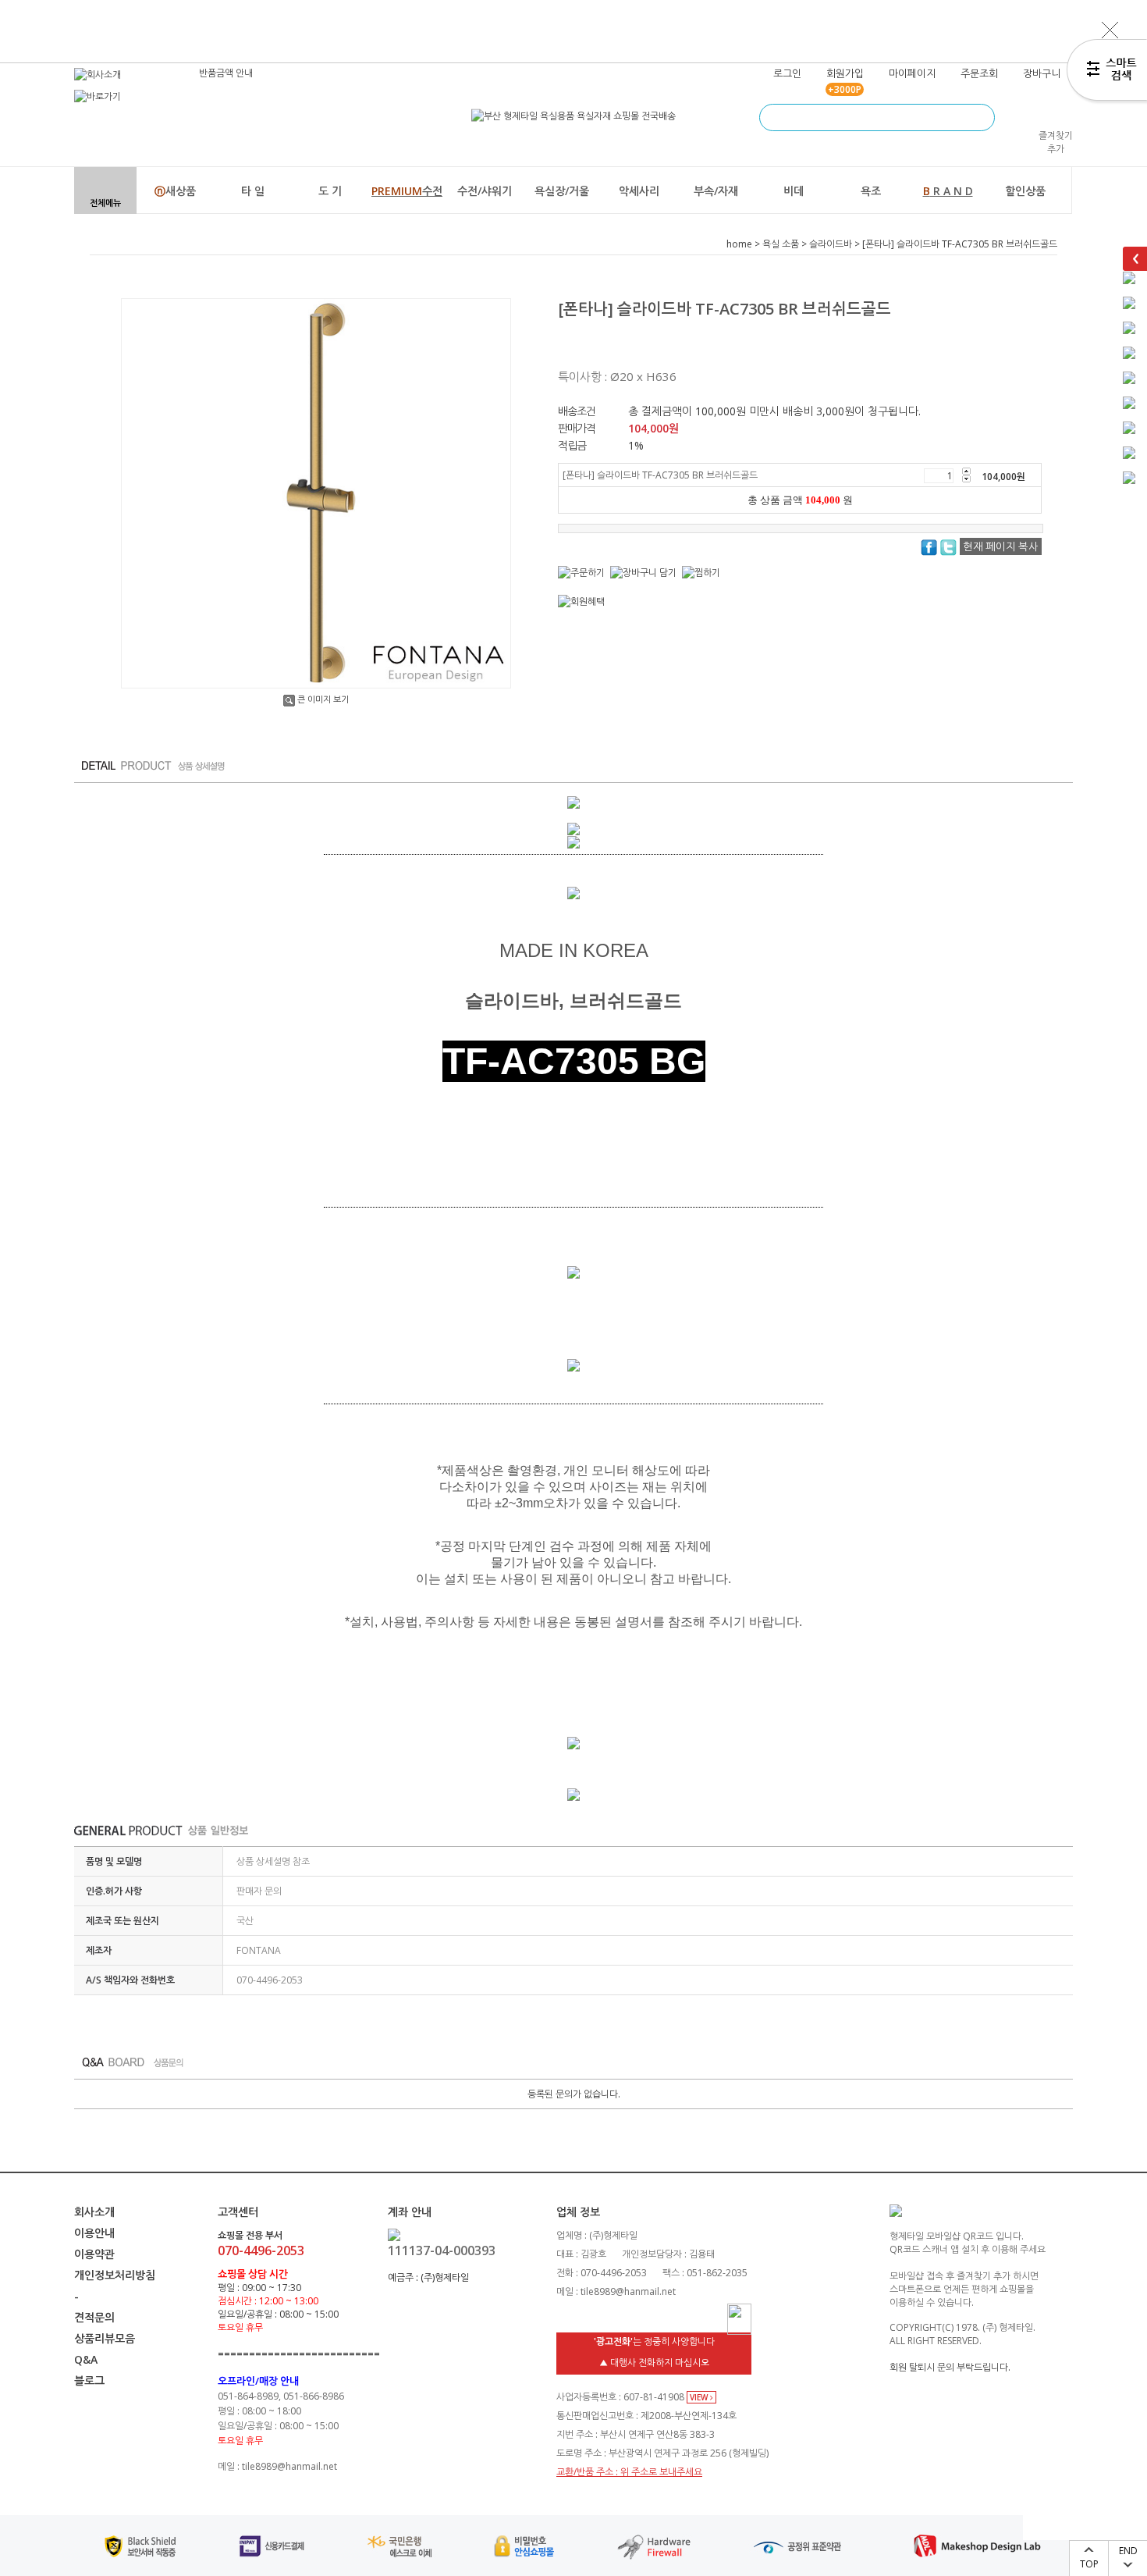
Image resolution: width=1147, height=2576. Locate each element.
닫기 (1110, 30)
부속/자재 (716, 191)
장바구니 (1042, 73)
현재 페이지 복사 (1001, 546)
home (739, 244)
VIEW (700, 2397)
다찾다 (1107, 73)
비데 (794, 191)
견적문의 (94, 2317)
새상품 (175, 191)
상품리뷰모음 (105, 2338)
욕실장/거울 (562, 191)
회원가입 (845, 73)
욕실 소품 (781, 244)
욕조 (871, 191)
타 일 (253, 191)
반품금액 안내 (226, 73)
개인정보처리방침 (115, 2275)
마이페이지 (912, 73)
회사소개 (94, 2212)
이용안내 (94, 2233)
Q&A (86, 2359)
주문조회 (979, 73)
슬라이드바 (831, 244)
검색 (981, 117)
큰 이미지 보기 (323, 699)
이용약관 (94, 2254)
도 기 (330, 191)
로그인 (787, 73)
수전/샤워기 (485, 191)
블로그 (89, 2380)
